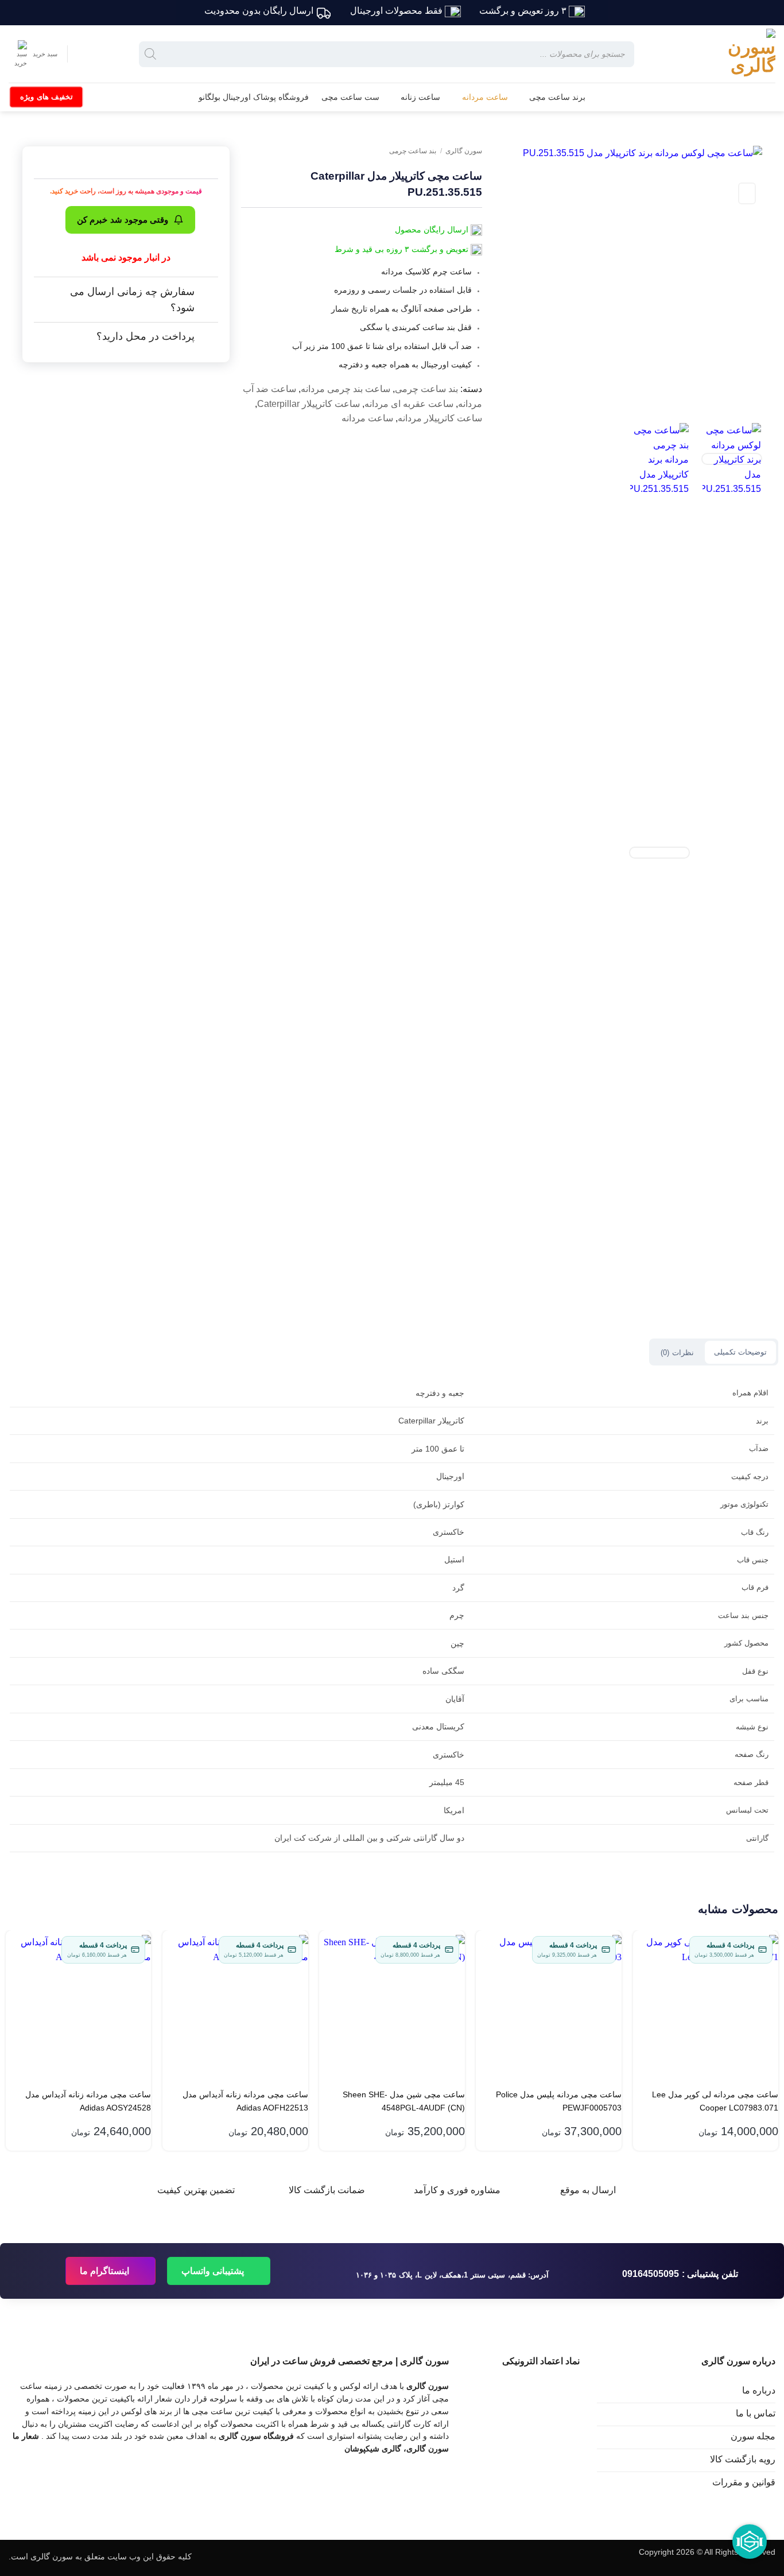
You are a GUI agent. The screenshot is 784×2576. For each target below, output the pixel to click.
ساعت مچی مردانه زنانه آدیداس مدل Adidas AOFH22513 (245, 2101)
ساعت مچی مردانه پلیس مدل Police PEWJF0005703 (559, 2101)
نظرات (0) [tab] (677, 1353)
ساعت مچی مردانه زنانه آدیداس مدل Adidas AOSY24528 (88, 2101)
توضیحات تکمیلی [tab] (740, 1352)
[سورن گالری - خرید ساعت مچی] (735, 54)
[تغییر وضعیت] (207, 292)
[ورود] (86, 54)
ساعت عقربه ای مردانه (409, 404)
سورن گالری (464, 151)
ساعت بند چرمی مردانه (346, 389)
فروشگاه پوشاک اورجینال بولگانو (254, 97)
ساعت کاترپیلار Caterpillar (308, 404)
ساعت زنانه (420, 97)
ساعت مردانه (485, 97)
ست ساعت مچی (350, 97)
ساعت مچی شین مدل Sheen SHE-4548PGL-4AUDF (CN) (404, 2101)
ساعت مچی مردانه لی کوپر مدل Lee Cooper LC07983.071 (715, 2101)
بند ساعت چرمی (413, 151)
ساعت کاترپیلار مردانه (440, 418)
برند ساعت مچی (557, 97)
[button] (33, 54)
